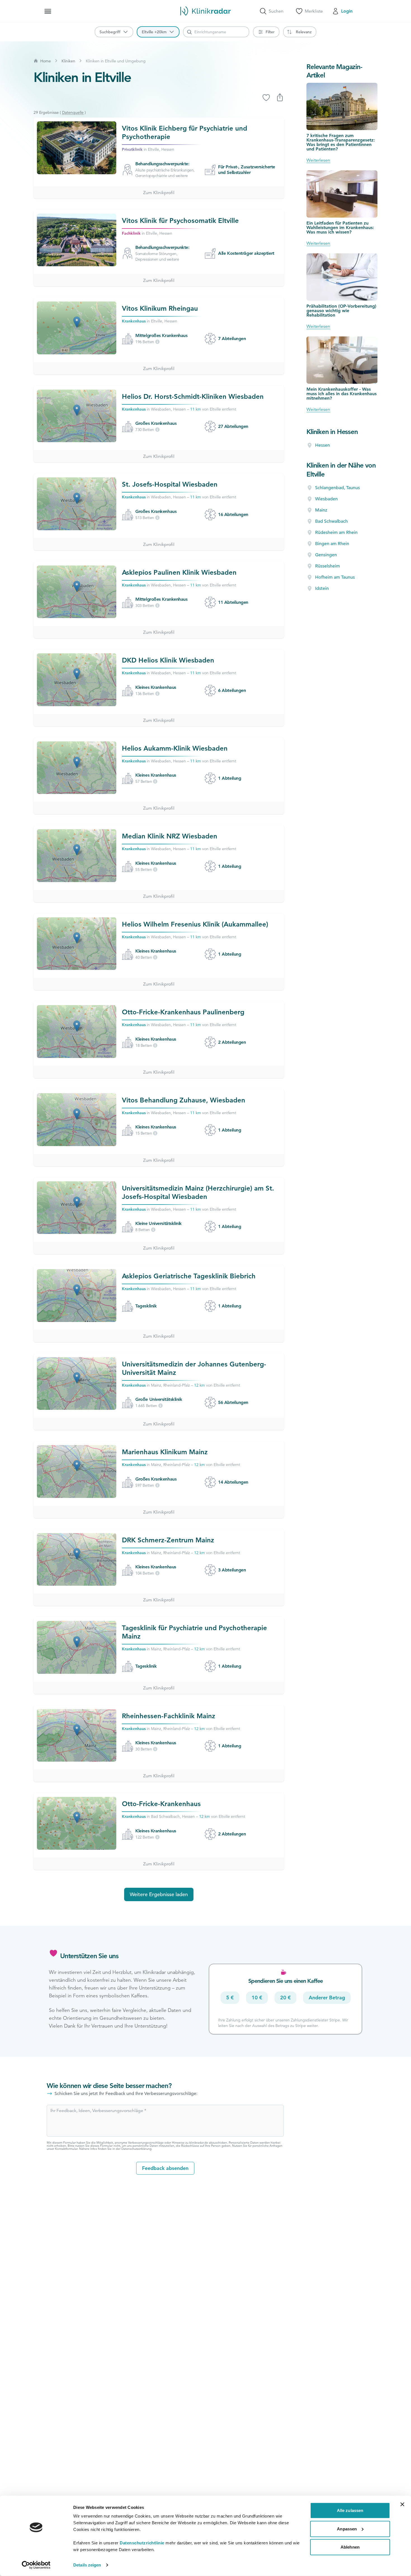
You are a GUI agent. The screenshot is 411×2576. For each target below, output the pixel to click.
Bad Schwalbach (331, 521)
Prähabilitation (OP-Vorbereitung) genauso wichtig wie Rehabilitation (341, 311)
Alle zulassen (350, 2510)
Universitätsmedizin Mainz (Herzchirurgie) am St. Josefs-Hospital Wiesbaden (198, 1192)
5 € (230, 1998)
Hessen (323, 445)
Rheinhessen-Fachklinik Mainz (169, 1716)
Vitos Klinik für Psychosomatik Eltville (180, 221)
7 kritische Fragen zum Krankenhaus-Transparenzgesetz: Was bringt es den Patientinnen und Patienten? (341, 142)
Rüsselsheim (328, 566)
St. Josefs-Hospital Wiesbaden (170, 484)
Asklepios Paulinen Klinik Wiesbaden (179, 572)
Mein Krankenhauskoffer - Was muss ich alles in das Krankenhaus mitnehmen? (342, 394)
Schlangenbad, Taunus (337, 488)
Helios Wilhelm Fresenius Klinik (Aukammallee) (195, 924)
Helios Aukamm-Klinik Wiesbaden (175, 748)
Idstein (322, 588)
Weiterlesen (318, 160)
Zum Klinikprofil (159, 193)
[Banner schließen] (402, 2504)
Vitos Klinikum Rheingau (160, 308)
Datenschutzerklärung (136, 2149)
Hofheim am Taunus (335, 577)
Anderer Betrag (327, 1998)
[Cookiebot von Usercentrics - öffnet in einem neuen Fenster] (36, 2565)
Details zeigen (87, 2565)
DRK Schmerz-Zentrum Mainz (168, 1540)
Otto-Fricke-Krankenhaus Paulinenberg (183, 1012)
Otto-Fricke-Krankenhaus (161, 1804)
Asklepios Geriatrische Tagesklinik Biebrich (189, 1276)
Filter (270, 32)
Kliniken (68, 61)
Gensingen (326, 555)
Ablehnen (350, 2547)
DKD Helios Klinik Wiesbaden (168, 660)
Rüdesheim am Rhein (336, 532)
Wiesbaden (326, 499)
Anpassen (347, 2529)
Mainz (321, 510)
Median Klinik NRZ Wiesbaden (170, 836)
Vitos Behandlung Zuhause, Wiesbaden (184, 1100)
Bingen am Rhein (332, 544)
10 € (257, 1998)
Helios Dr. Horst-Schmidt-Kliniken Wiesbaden (193, 396)
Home (46, 61)
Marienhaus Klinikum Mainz (165, 1452)
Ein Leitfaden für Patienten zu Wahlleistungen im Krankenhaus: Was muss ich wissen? (340, 228)
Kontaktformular (66, 2149)
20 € (285, 1998)
